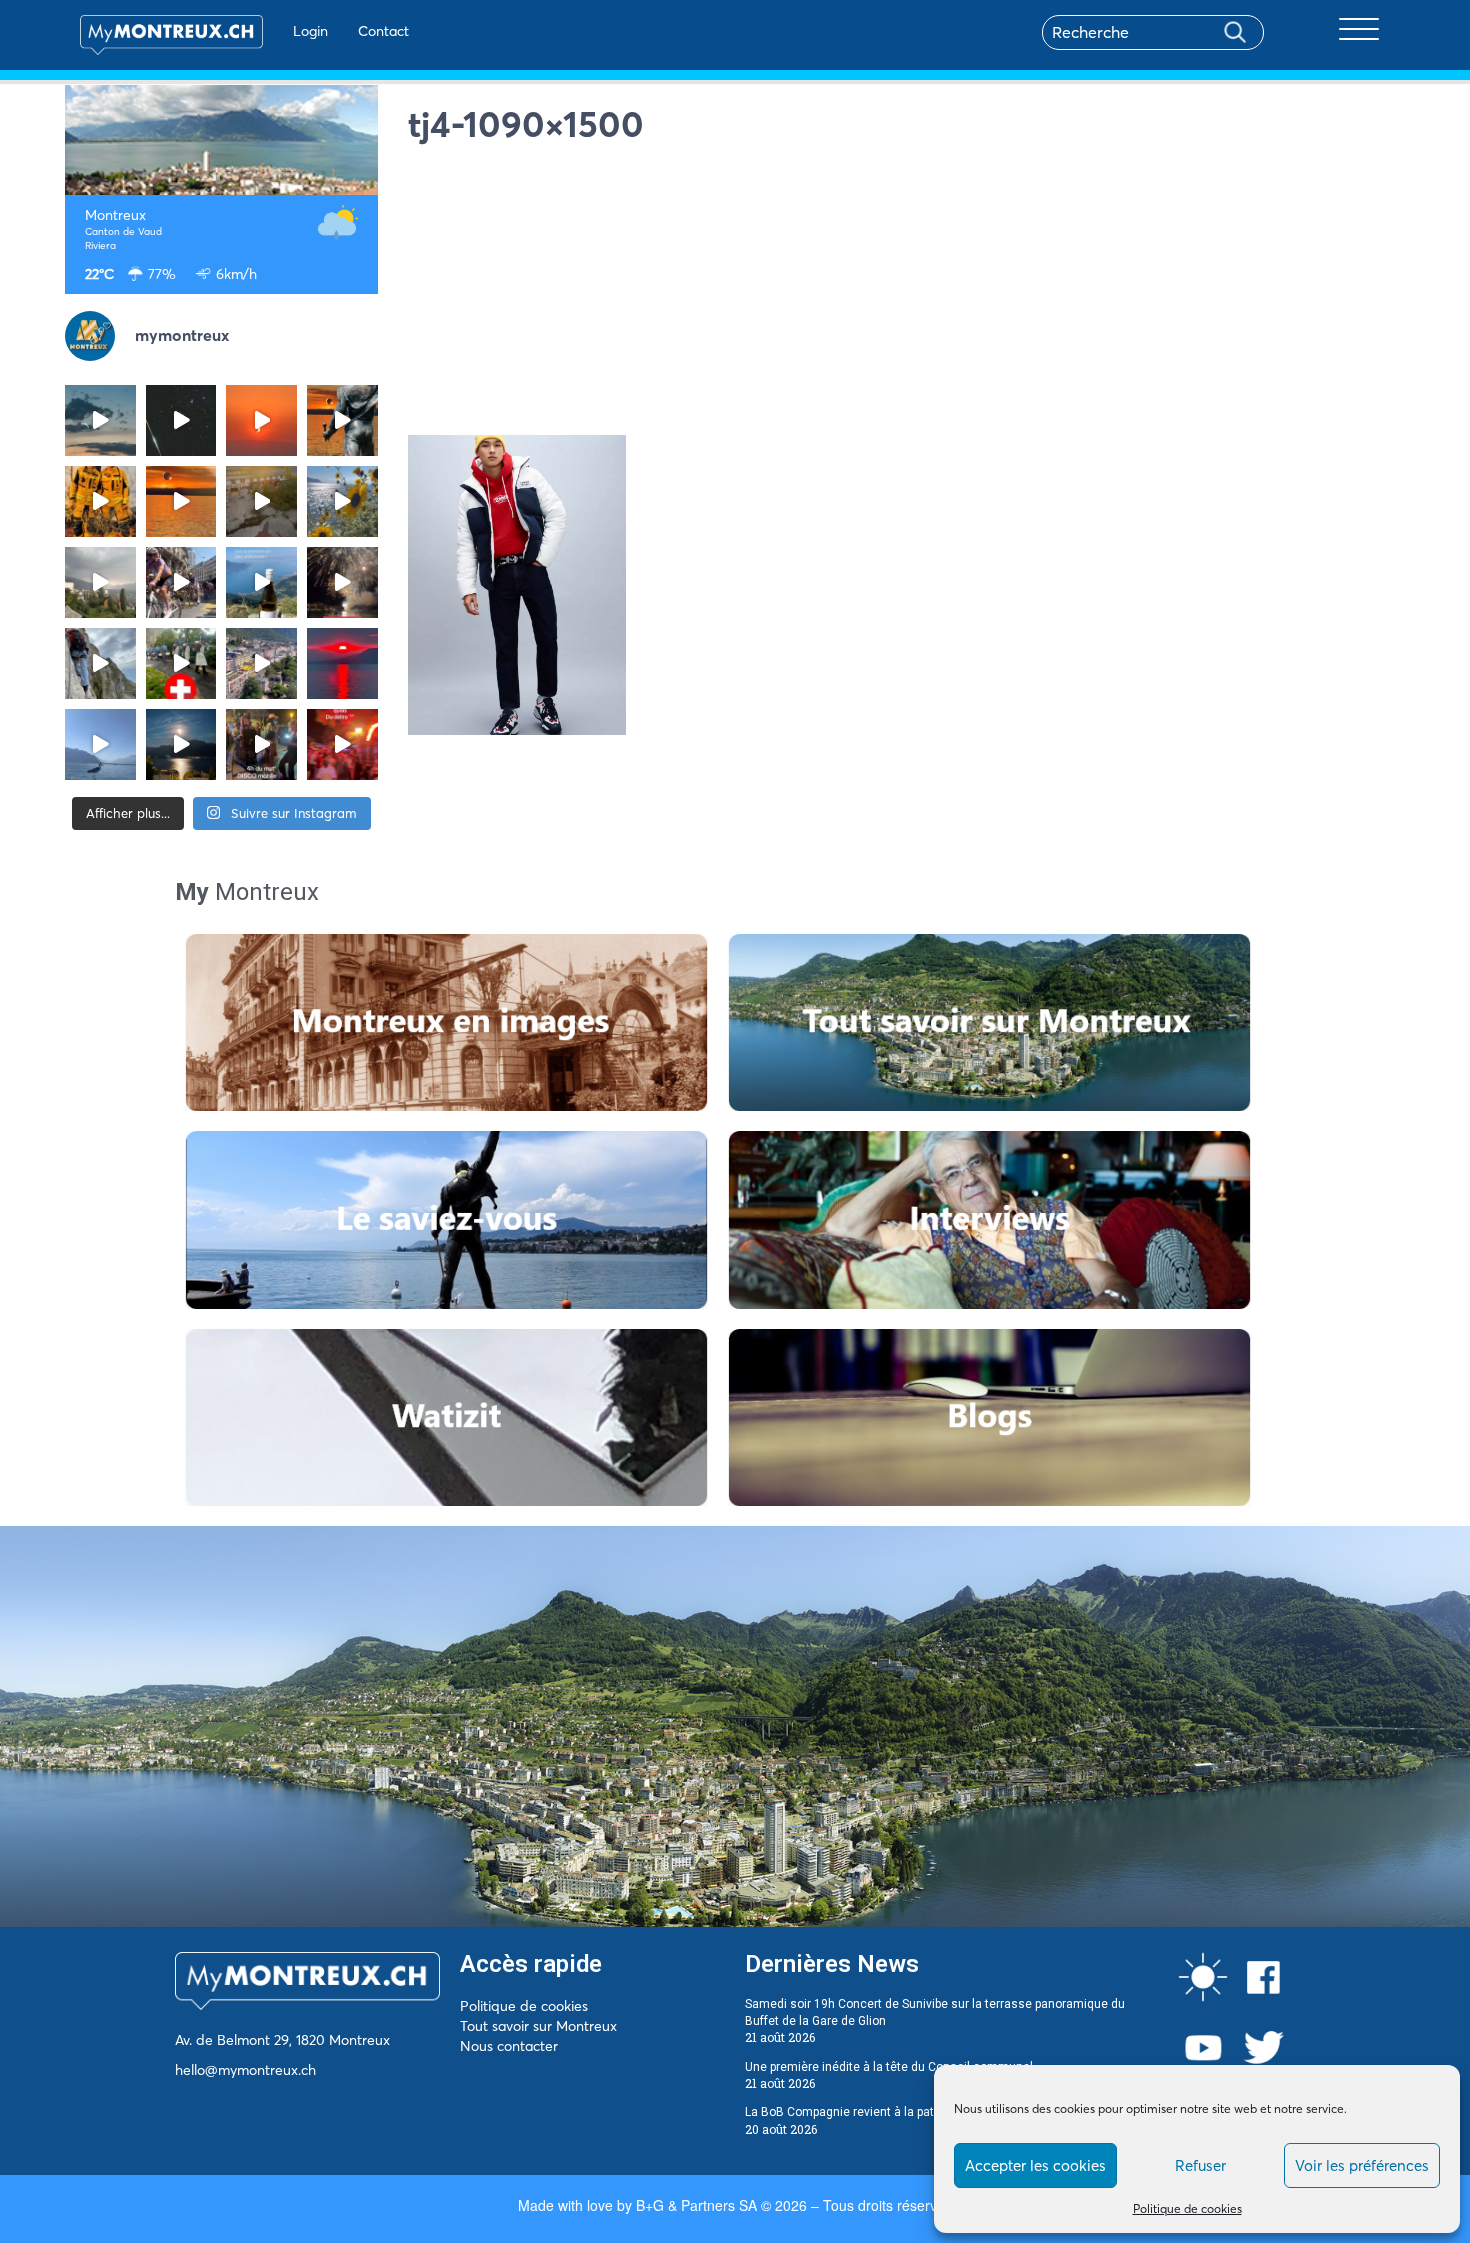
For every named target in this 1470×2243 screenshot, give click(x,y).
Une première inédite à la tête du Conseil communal (889, 2067)
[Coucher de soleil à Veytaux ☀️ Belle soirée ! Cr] (342, 663)
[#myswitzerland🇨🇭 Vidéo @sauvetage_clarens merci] (342, 582)
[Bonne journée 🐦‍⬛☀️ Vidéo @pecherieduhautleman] (100, 744)
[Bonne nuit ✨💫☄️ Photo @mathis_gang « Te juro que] (181, 744)
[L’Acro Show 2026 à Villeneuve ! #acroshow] (100, 420)
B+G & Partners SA (696, 2205)
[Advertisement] (907, 295)
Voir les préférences (1362, 2165)
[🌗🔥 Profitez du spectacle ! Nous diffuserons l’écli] (342, 420)
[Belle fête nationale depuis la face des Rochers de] (100, 663)
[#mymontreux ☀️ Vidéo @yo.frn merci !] (261, 663)
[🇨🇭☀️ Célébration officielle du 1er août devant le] (181, 663)
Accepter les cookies (1035, 2165)
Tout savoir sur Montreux (538, 2026)
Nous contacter (509, 2046)
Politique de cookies (1187, 2208)
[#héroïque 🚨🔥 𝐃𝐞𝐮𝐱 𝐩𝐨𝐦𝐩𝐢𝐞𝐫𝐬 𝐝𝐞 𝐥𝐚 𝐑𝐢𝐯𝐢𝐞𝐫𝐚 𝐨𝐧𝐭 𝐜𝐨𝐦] (100, 501)
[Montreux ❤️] (261, 744)
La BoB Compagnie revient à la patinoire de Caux (879, 2112)
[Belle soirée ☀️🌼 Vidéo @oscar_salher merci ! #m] (342, 501)
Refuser (1200, 2165)
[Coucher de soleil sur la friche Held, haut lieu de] (261, 501)
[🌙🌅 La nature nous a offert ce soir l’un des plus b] (261, 420)
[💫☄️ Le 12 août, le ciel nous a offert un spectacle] (181, 420)
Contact (383, 31)
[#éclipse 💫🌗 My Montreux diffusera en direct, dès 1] (181, 501)
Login (310, 31)
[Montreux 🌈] (342, 744)
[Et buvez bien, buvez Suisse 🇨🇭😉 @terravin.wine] (261, 582)
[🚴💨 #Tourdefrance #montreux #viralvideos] (181, 582)
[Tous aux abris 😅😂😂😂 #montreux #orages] (100, 582)
